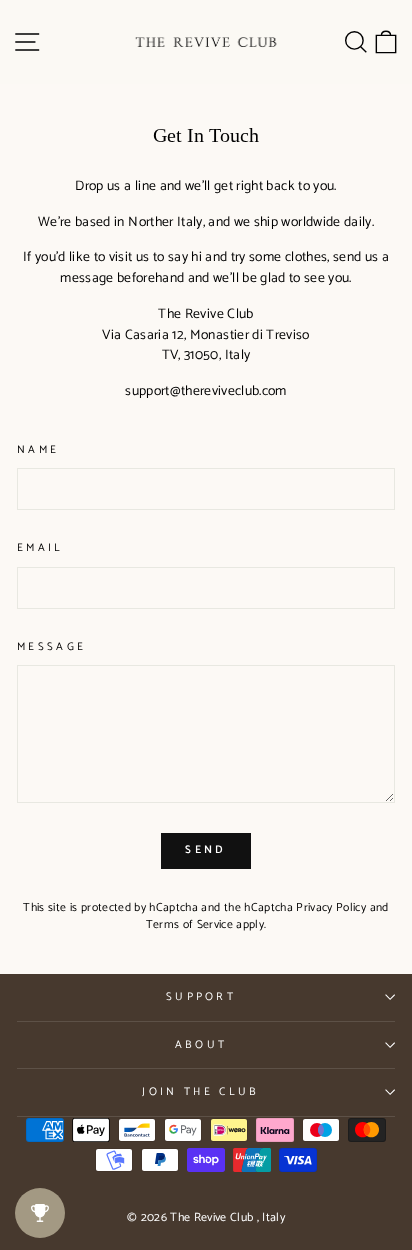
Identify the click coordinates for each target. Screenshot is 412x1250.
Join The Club (200, 1092)
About (201, 1045)
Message (51, 647)
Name (38, 450)
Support (201, 997)
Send (205, 850)
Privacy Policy (331, 907)
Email (40, 548)
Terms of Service (190, 924)
